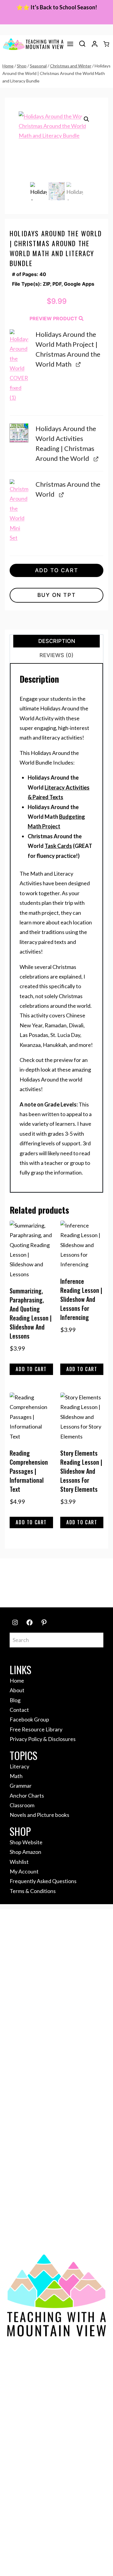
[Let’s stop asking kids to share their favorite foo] (69, 1576)
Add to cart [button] (31, 1369)
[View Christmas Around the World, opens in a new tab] (61, 494)
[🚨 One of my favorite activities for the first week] (93, 1576)
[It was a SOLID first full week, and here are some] (20, 1576)
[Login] (95, 44)
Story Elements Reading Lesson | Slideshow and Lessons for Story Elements (81, 1471)
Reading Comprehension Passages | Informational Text (29, 1471)
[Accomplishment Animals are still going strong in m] (93, 1590)
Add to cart (57, 570)
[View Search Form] (82, 44)
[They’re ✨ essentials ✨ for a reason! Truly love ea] (20, 1590)
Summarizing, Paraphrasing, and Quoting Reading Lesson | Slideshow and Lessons (31, 1313)
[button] (86, 119)
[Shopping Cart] (106, 44)
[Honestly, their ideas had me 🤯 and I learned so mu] (44, 1576)
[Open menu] (70, 44)
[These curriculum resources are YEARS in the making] (44, 1590)
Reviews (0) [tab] (56, 655)
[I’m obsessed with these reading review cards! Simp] (69, 1590)
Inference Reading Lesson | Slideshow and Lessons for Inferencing (81, 1299)
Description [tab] (57, 641)
